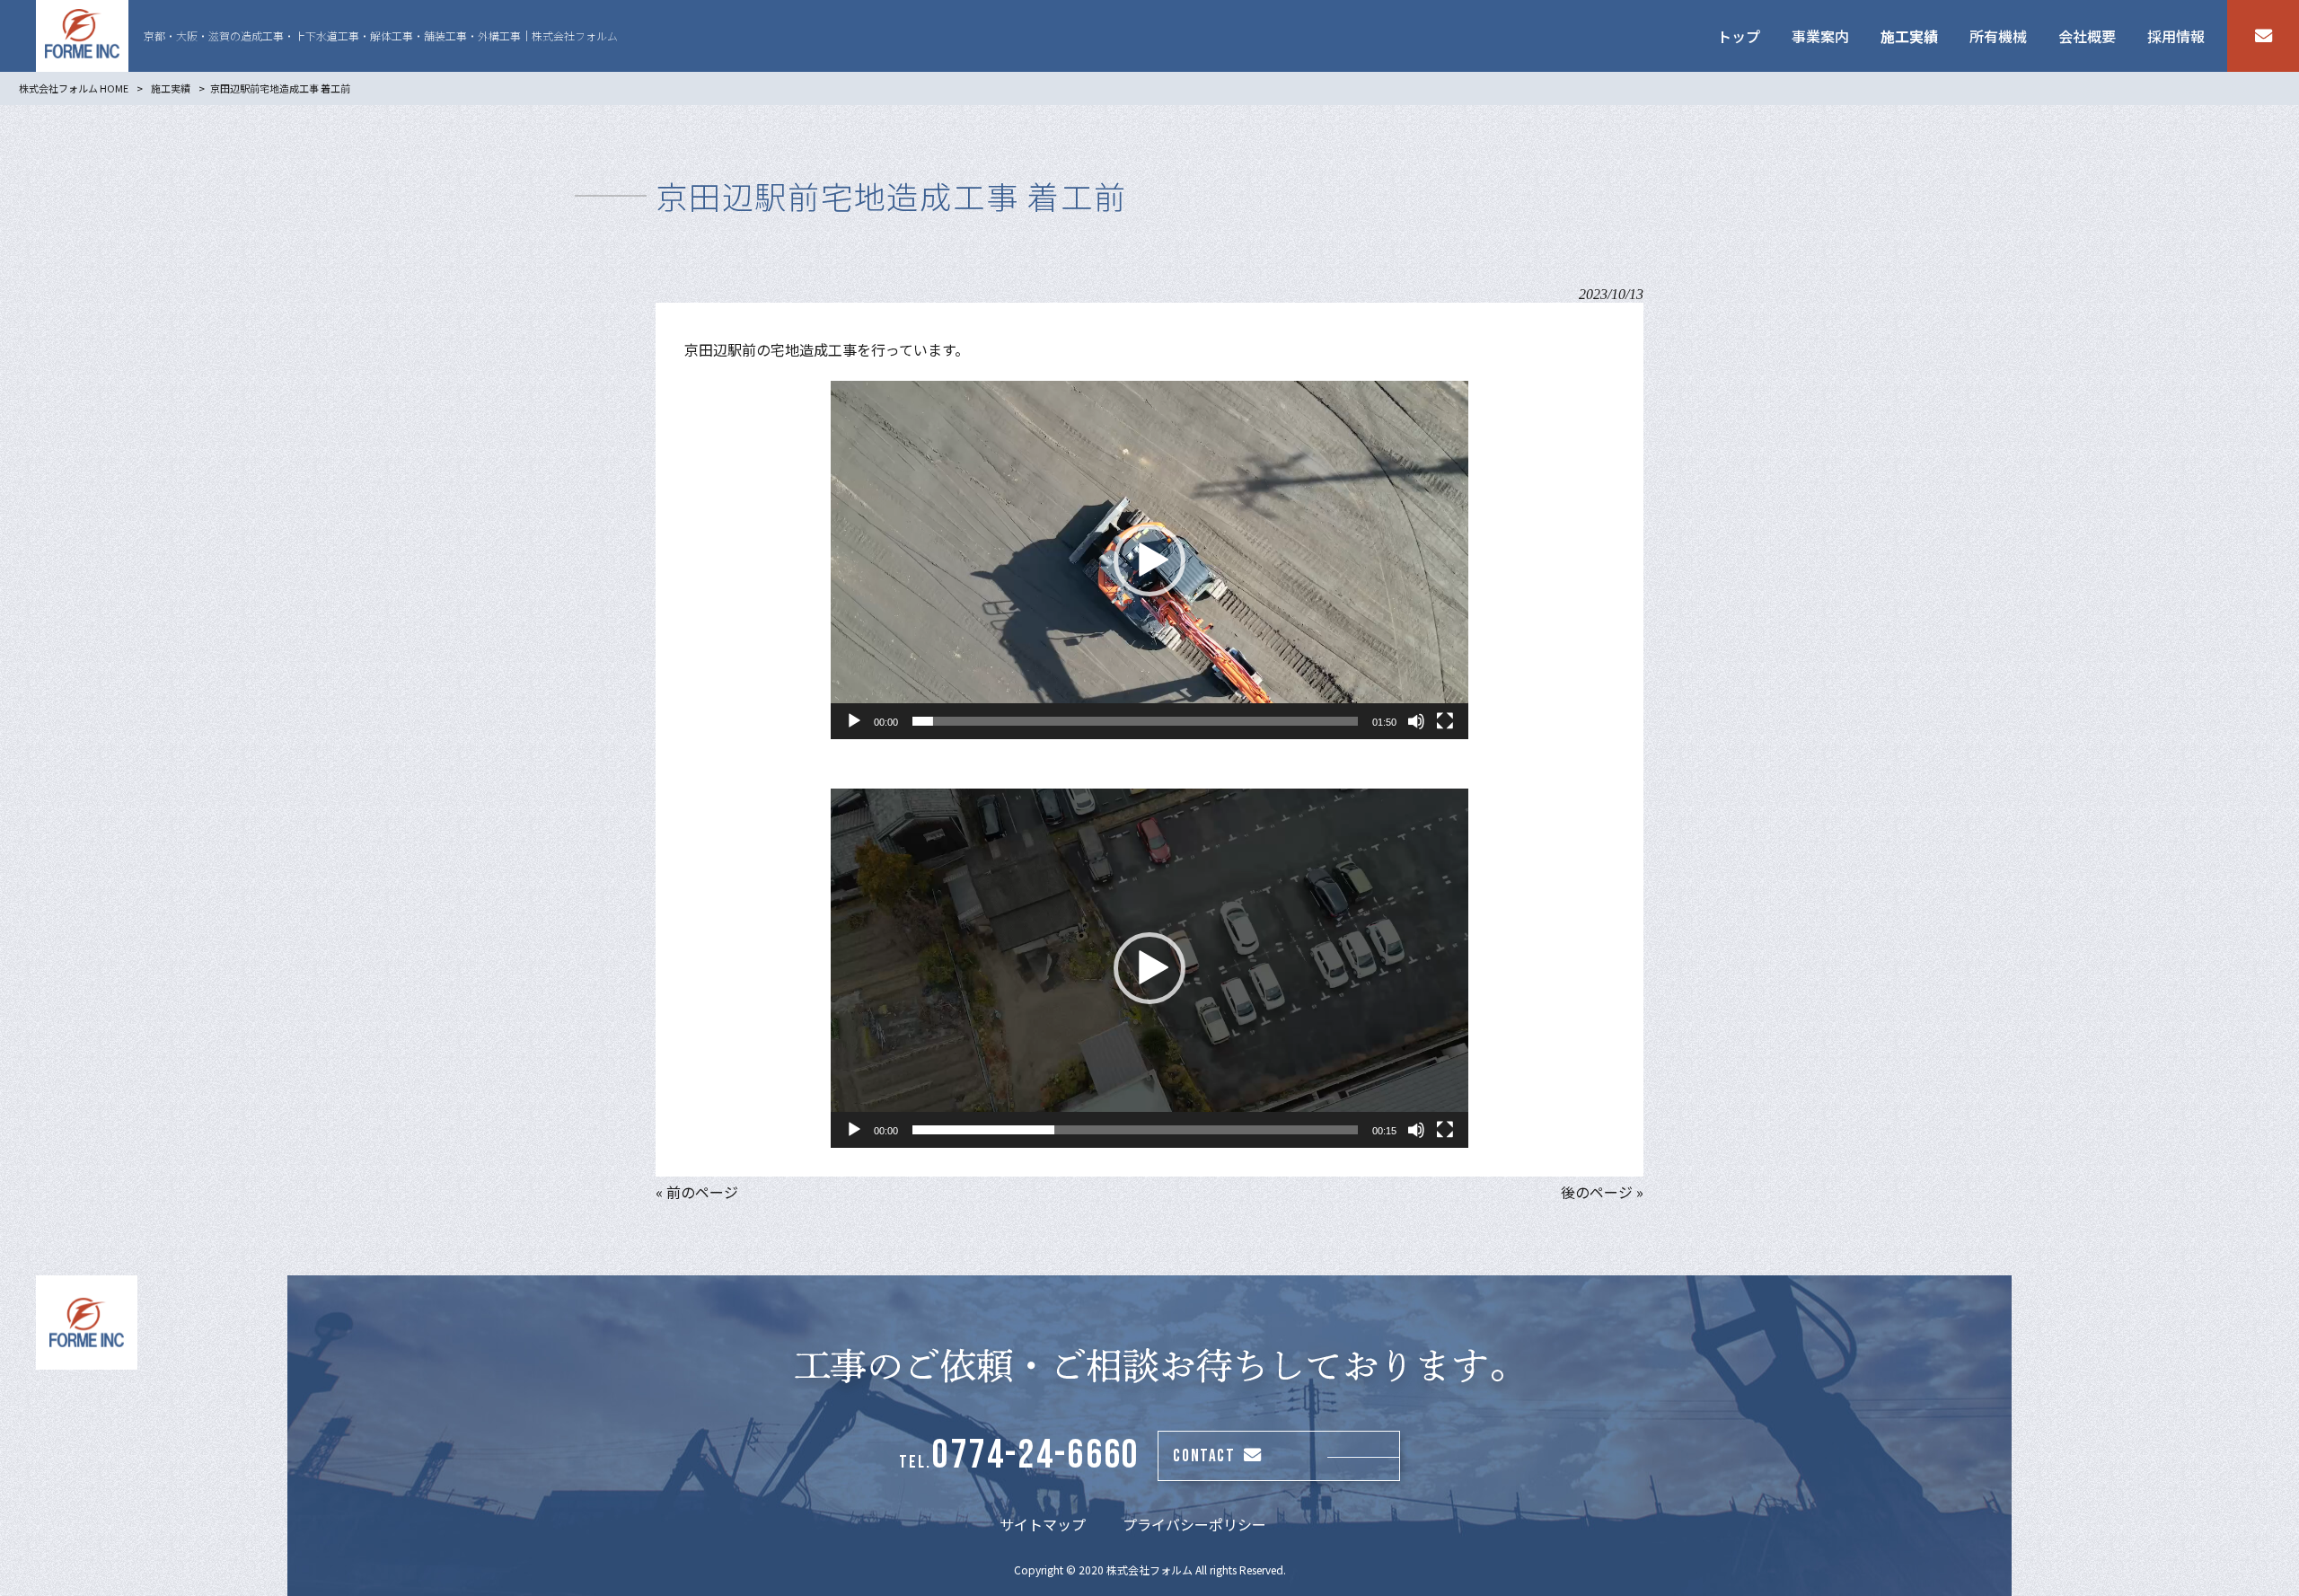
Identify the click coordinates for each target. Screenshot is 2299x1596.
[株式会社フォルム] (82, 36)
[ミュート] (1416, 721)
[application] (1149, 560)
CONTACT (1204, 1456)
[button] (1149, 560)
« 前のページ (697, 1192)
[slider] (1135, 721)
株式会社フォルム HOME (74, 88)
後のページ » (1602, 1192)
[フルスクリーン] (1445, 721)
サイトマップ (1043, 1524)
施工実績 (171, 88)
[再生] (854, 721)
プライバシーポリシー (1194, 1524)
